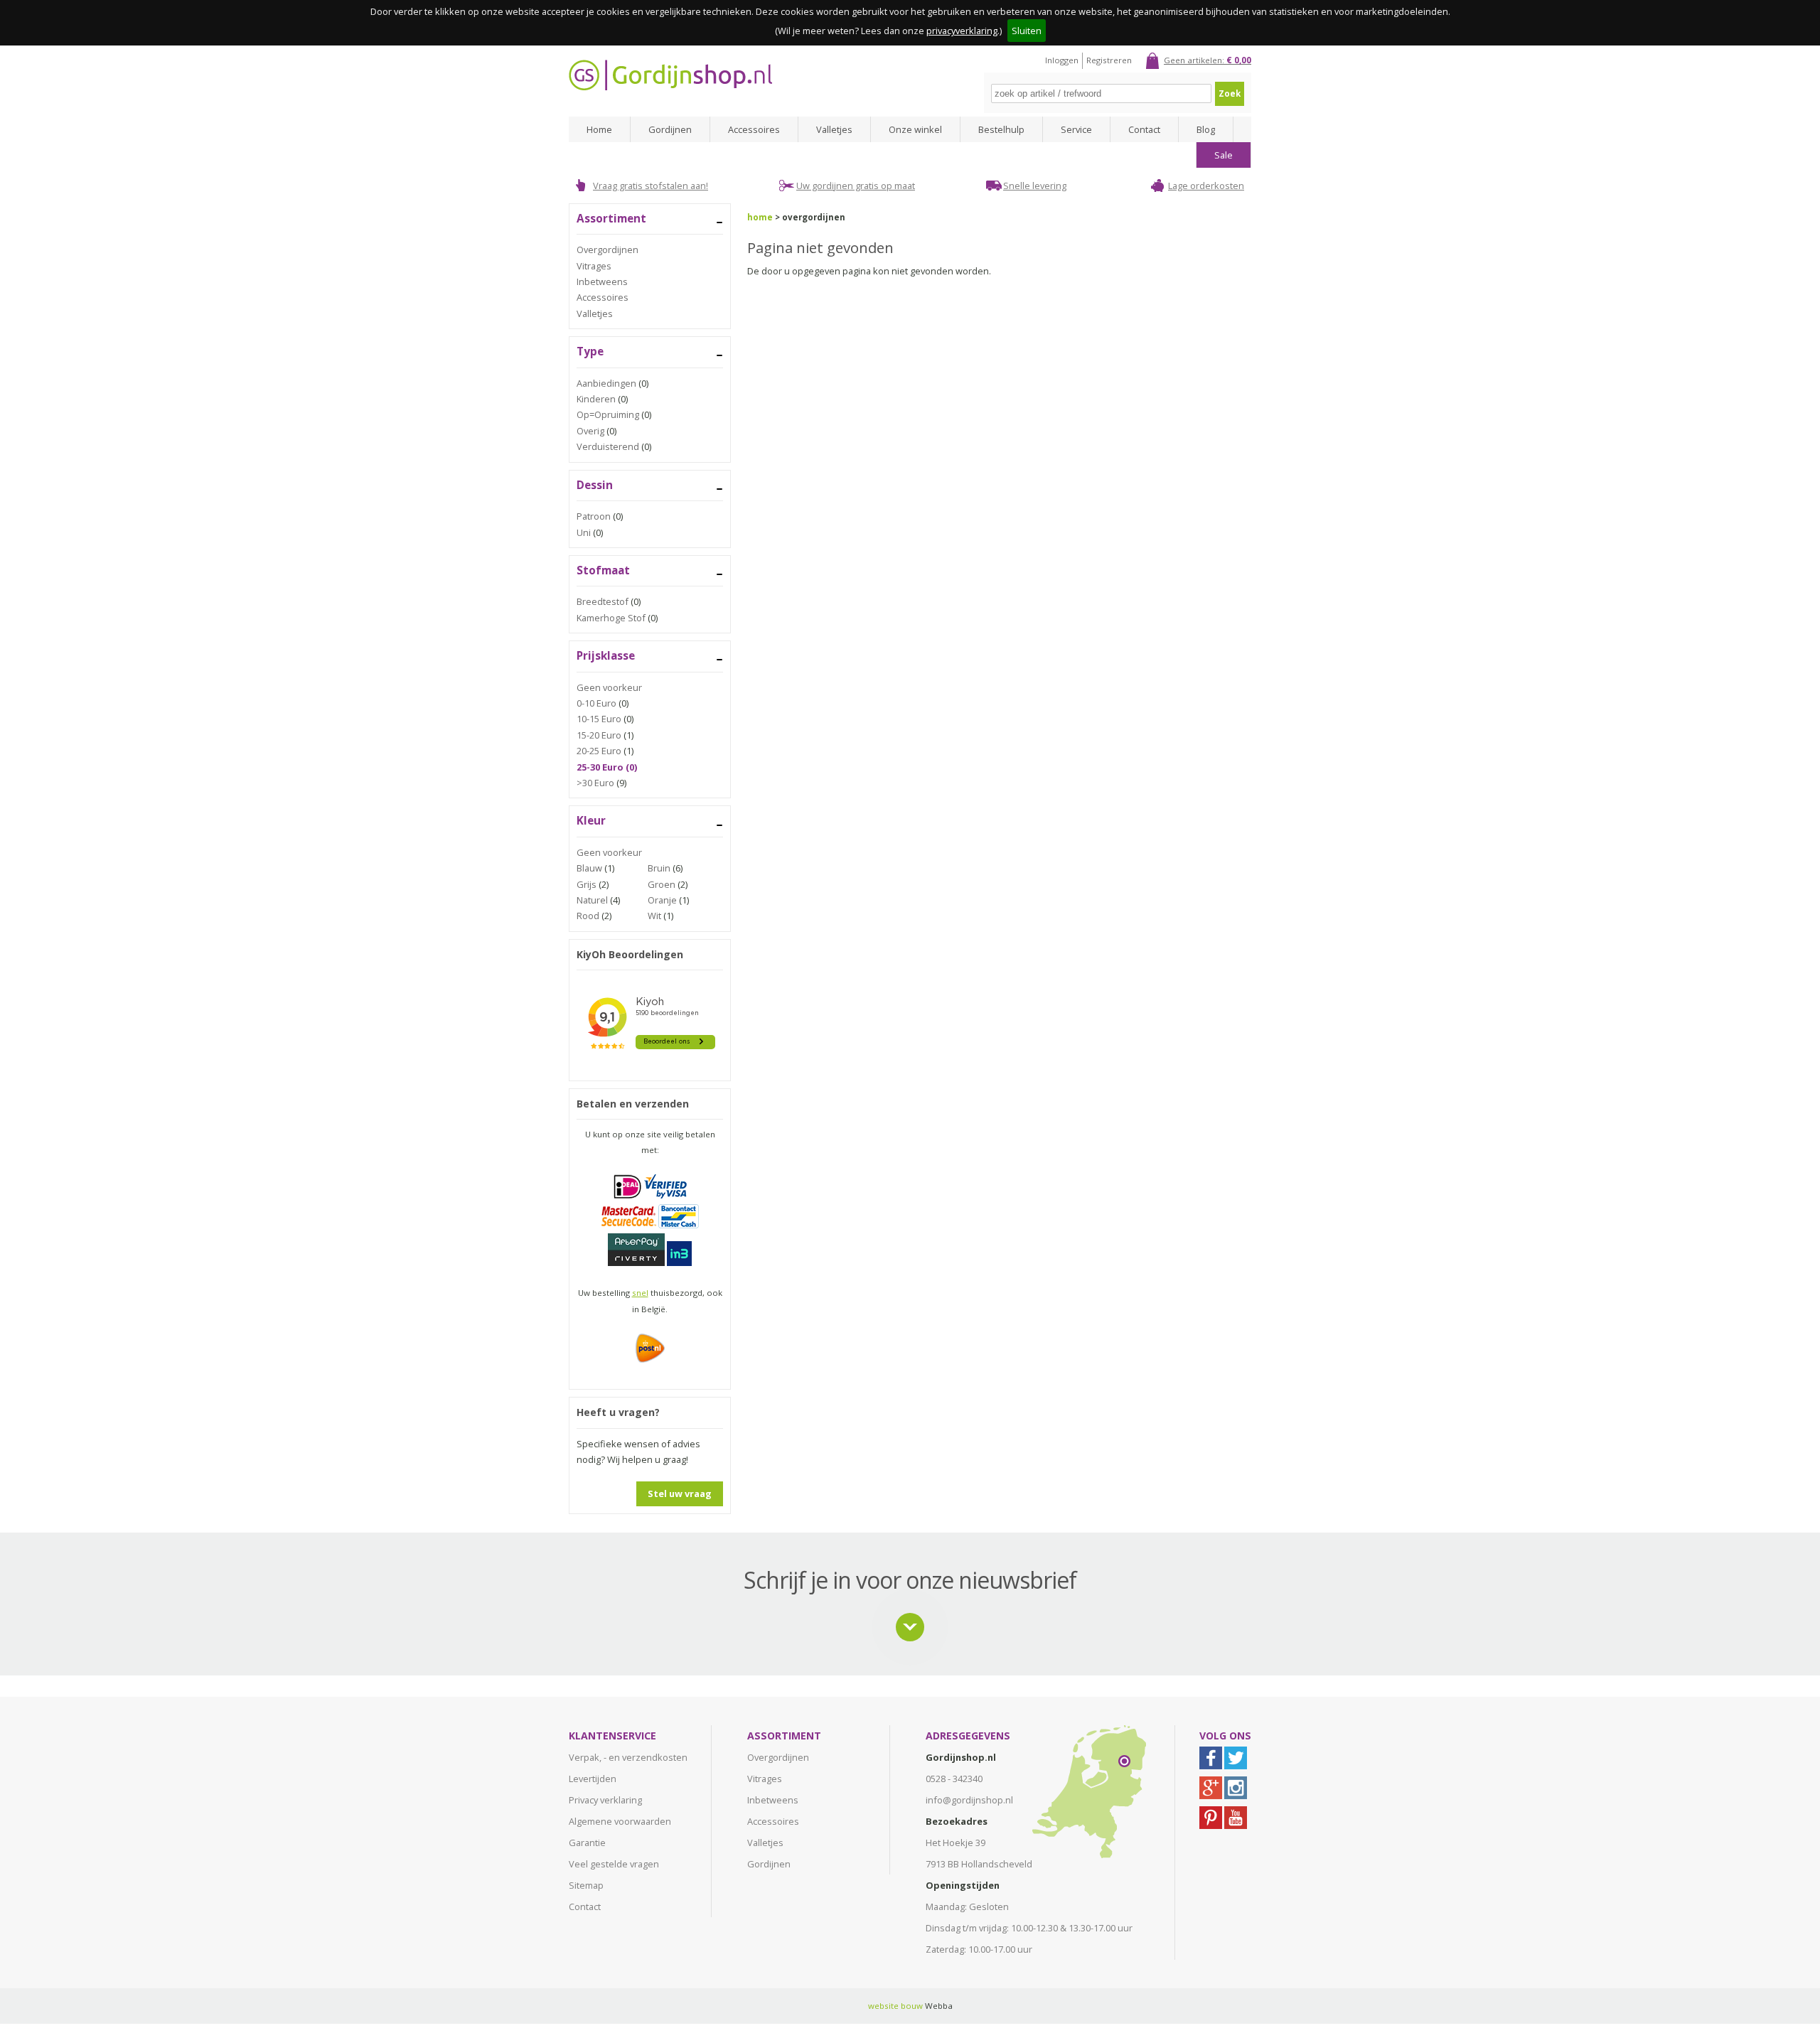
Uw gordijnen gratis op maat (856, 186)
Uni (584, 532)
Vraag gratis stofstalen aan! (651, 186)
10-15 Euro (599, 719)
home (760, 217)
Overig (590, 431)
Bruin (659, 868)
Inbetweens (602, 281)
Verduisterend (608, 446)
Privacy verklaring (605, 1800)
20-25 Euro (599, 751)
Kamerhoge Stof (611, 618)
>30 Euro (595, 783)
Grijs (587, 884)
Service (1076, 129)
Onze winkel (915, 129)
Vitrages (594, 266)
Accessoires (754, 129)
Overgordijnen (607, 250)
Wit (654, 916)
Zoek (1230, 93)
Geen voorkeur (609, 687)
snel (640, 1293)
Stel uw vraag (680, 1493)
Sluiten (1027, 31)
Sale (1224, 155)
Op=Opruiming (608, 414)
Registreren (1109, 60)
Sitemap (586, 1885)
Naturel (592, 900)
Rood (588, 916)
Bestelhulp (1001, 129)
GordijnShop (670, 75)
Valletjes (834, 129)
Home (599, 129)
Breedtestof (603, 601)
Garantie (587, 1843)
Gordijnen (670, 129)
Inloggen (1062, 60)
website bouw (895, 2006)
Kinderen (596, 399)
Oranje (662, 900)
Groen (662, 884)
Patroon (594, 516)
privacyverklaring (962, 31)
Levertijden (593, 1779)
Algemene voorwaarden (620, 1821)
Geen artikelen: (1208, 60)
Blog (1206, 129)
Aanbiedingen (606, 383)
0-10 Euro (596, 703)
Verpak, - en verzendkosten (628, 1757)
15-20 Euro (599, 735)
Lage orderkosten (1206, 186)
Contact (1144, 129)
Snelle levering (1035, 186)
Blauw (589, 868)
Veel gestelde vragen (614, 1864)
